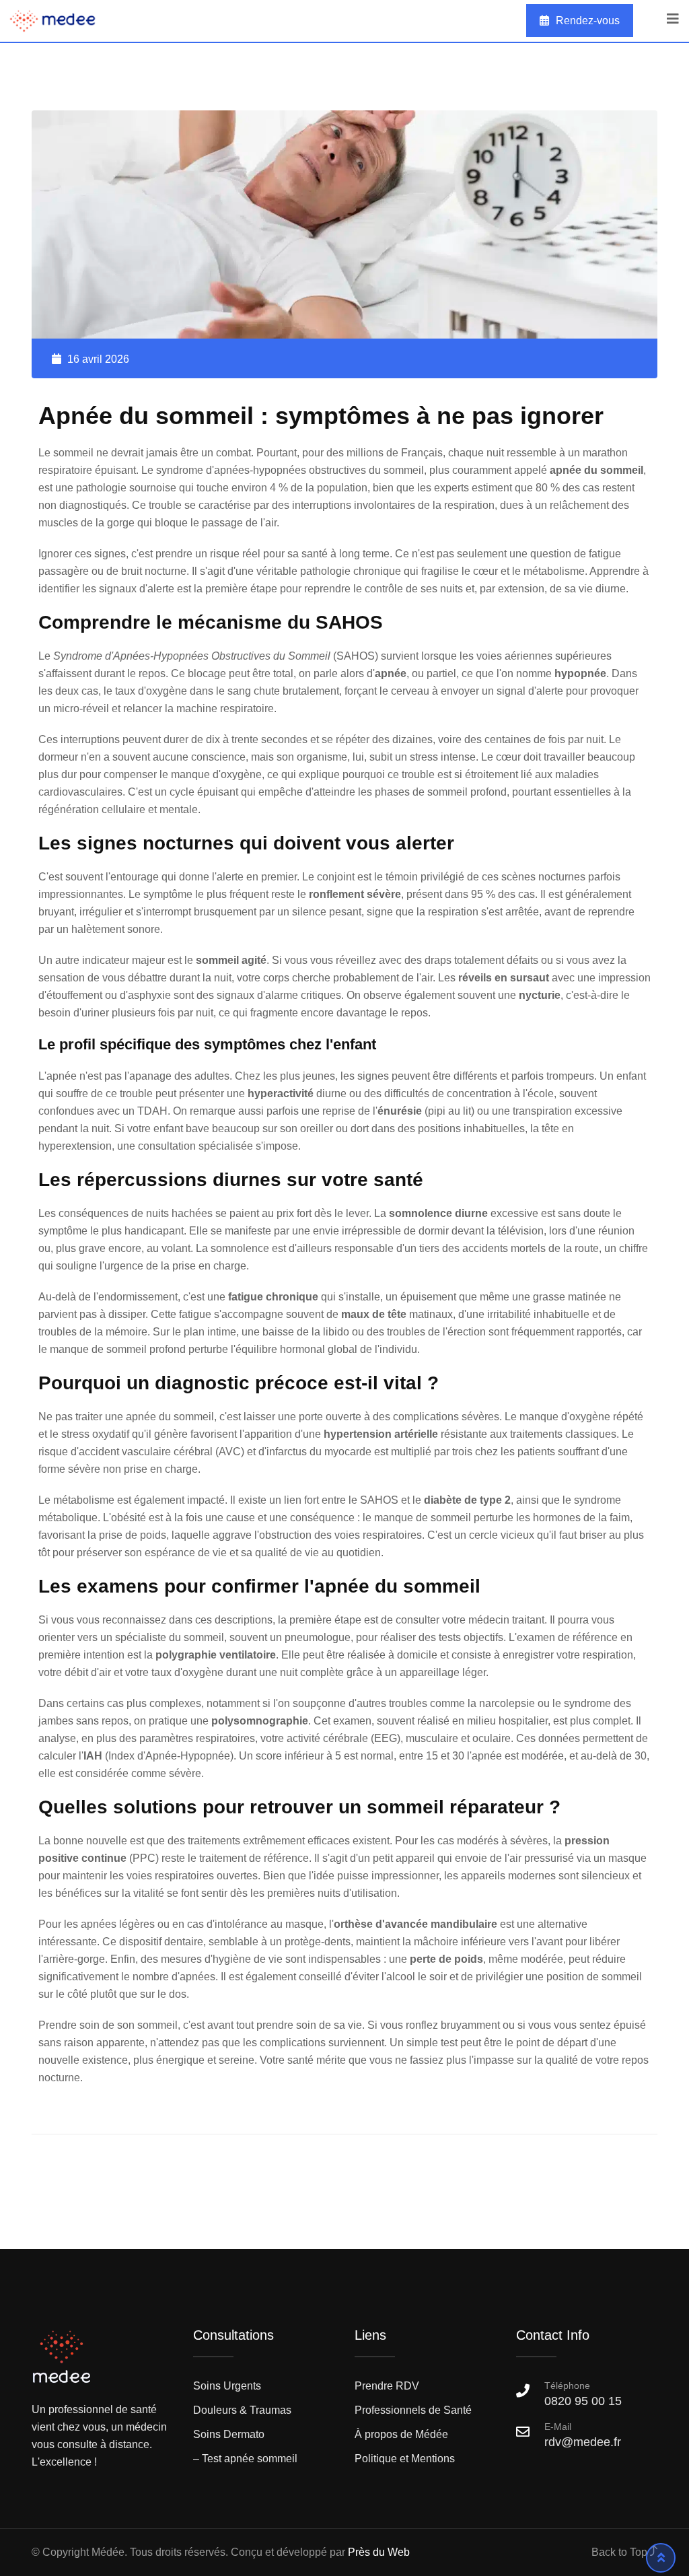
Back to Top (621, 2552)
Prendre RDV (387, 2386)
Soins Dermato (229, 2434)
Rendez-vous (588, 21)
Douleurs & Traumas (242, 2410)
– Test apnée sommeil (245, 2459)
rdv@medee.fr (583, 2442)
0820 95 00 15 (583, 2394)
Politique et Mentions (405, 2459)
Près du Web (379, 2552)
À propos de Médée (401, 2434)
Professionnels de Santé (413, 2410)
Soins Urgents (227, 2386)
